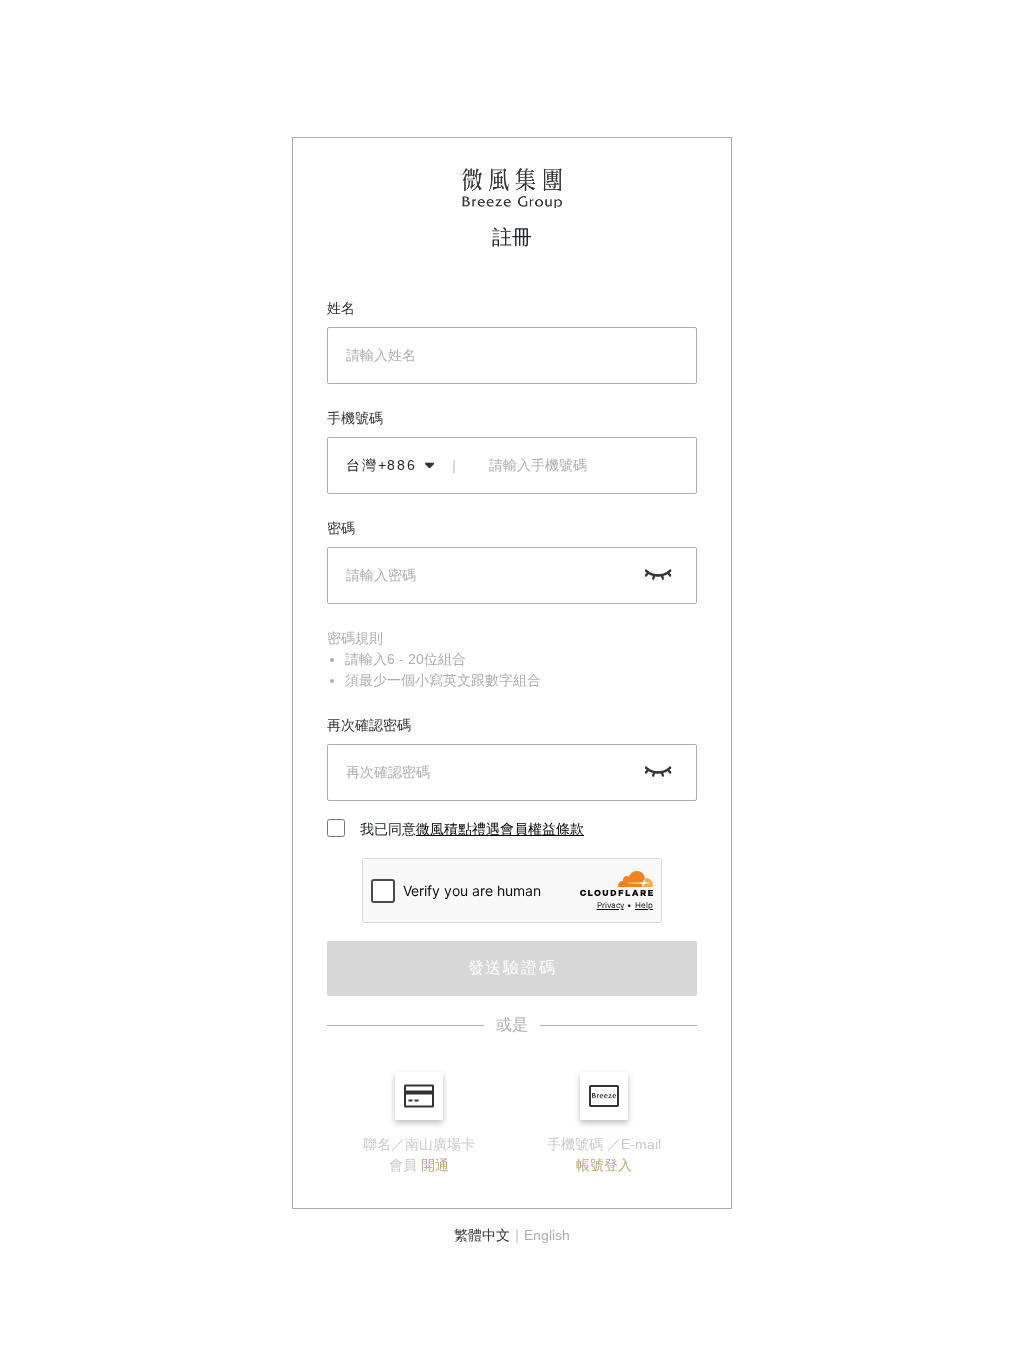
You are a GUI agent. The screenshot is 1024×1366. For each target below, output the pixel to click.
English (547, 1235)
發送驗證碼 (512, 967)
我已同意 (472, 829)
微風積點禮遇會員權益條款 (500, 829)
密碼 (341, 528)
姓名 (341, 308)
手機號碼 (355, 418)
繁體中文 (482, 1235)
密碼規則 (355, 638)
